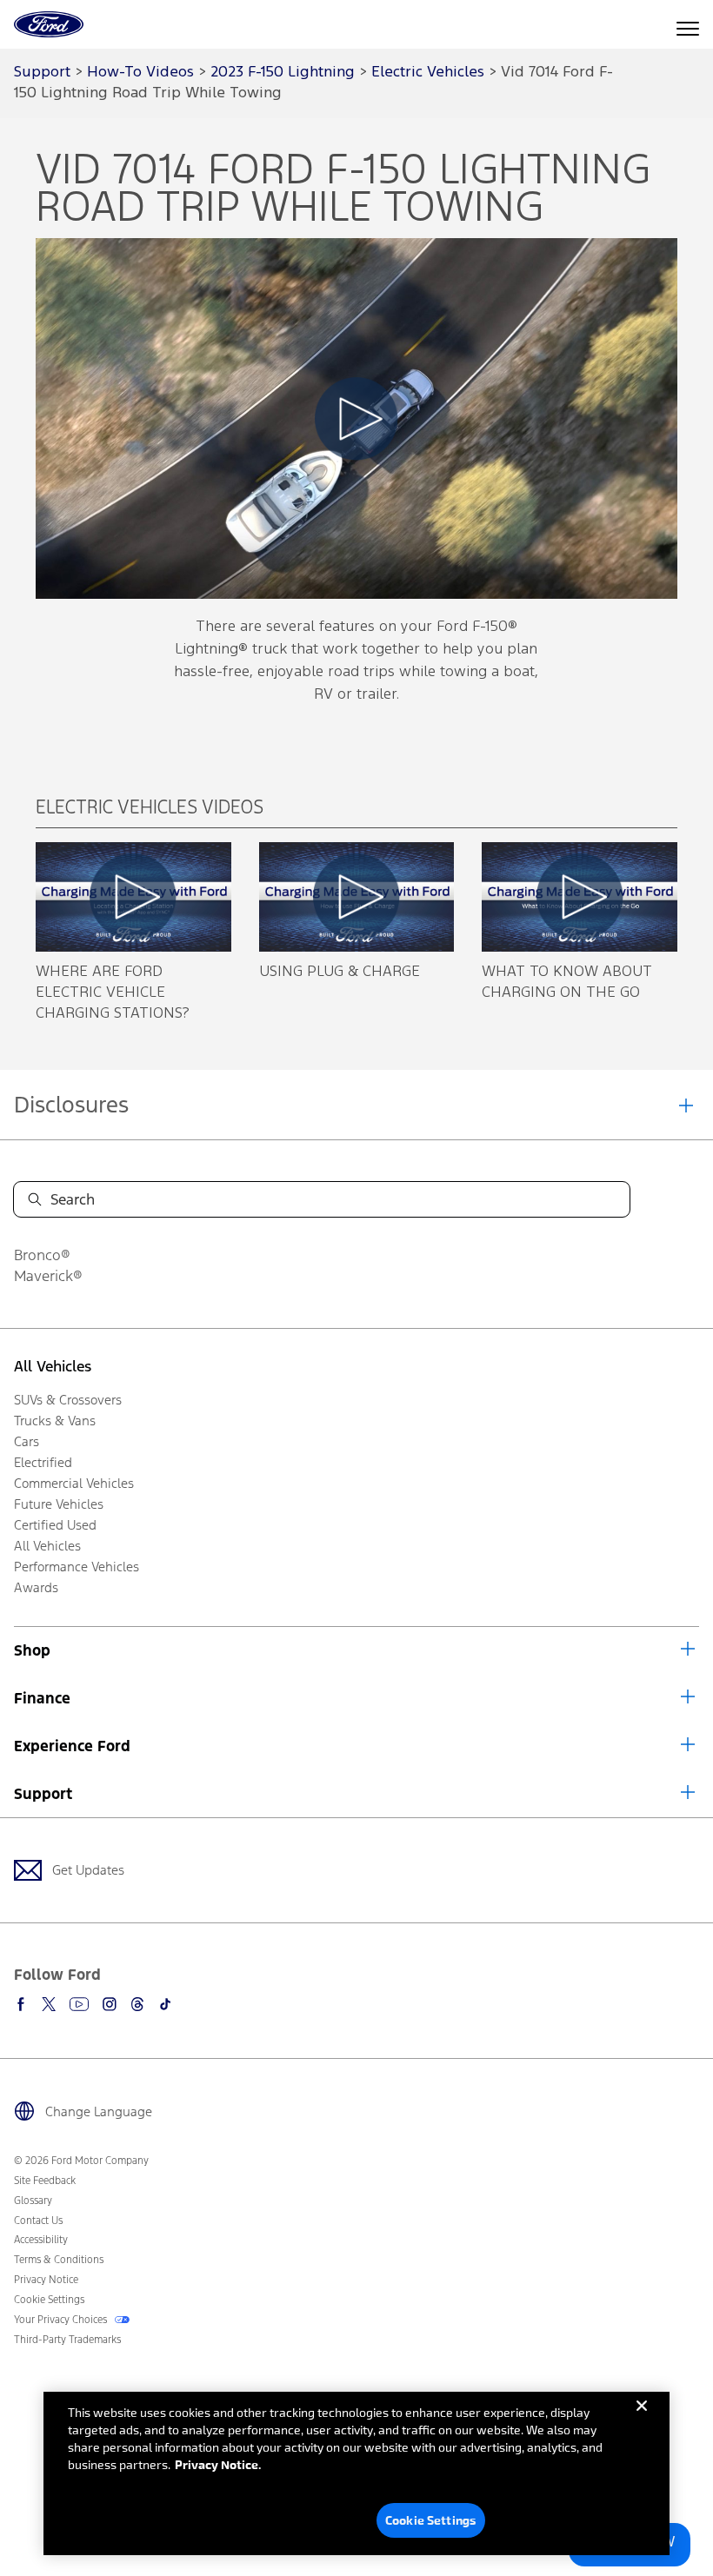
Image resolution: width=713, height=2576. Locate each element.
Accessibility (41, 2240)
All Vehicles (53, 1366)
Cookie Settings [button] (49, 2300)
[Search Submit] (35, 1199)
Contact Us (38, 2221)
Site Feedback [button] (45, 2181)
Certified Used (55, 1525)
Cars (27, 1441)
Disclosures (71, 1105)
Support (43, 1794)
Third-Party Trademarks (67, 2340)
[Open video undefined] (133, 897)
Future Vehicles (59, 1504)
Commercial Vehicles (74, 1483)
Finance (42, 1698)
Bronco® (42, 1255)
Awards (36, 1587)
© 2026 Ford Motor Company (81, 2161)
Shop (32, 1650)
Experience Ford (72, 1746)
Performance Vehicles (77, 1567)
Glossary (33, 2201)
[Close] (642, 2420)
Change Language (99, 2111)
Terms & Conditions (59, 2260)
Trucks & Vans (55, 1421)
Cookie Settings (430, 2520)
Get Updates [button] (88, 1870)
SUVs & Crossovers (68, 1400)
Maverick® (48, 1276)
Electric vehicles (428, 73)
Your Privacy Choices (62, 2320)
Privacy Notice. (218, 2464)
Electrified (43, 1462)
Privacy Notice (46, 2280)
